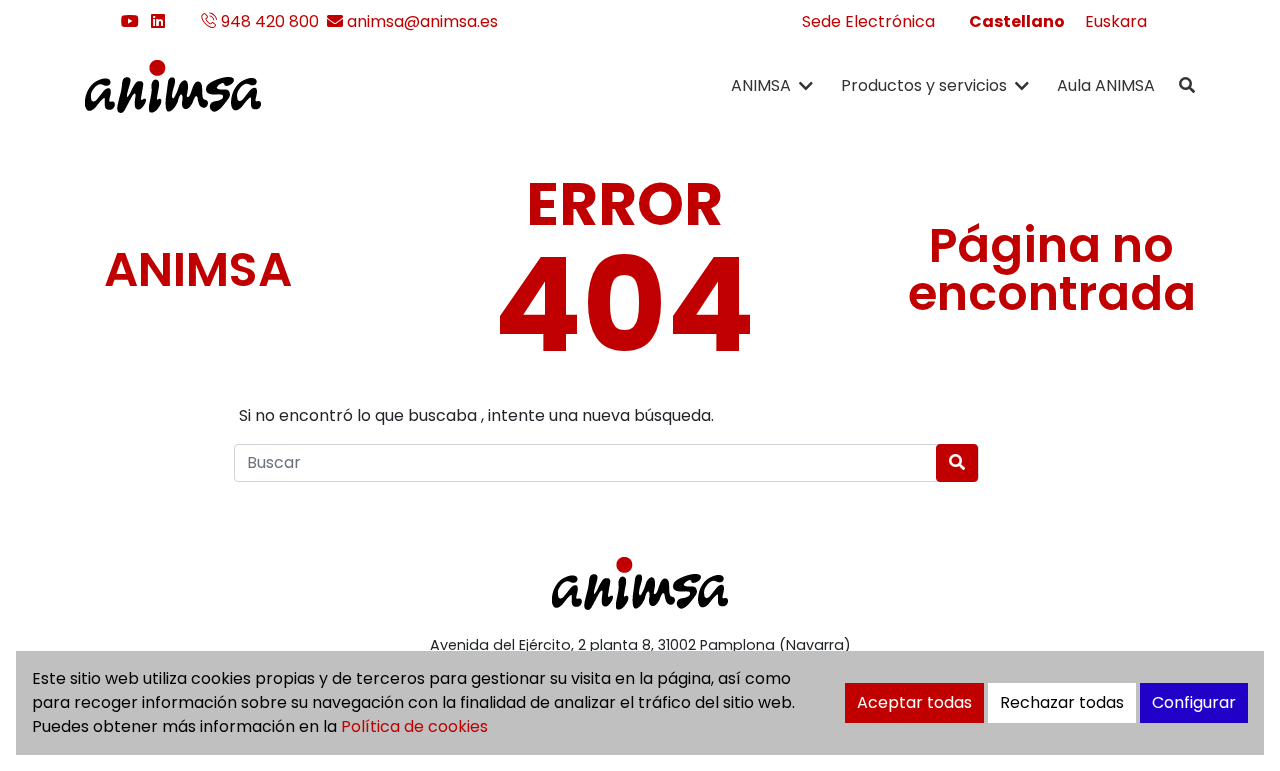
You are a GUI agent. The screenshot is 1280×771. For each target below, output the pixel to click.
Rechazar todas (1062, 702)
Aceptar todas (914, 702)
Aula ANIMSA (1106, 85)
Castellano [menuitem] (1017, 21)
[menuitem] (1017, 22)
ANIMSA (761, 85)
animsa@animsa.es (420, 21)
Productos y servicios (924, 85)
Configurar (1194, 702)
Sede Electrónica (868, 21)
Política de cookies (414, 726)
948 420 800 (268, 21)
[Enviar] (957, 463)
